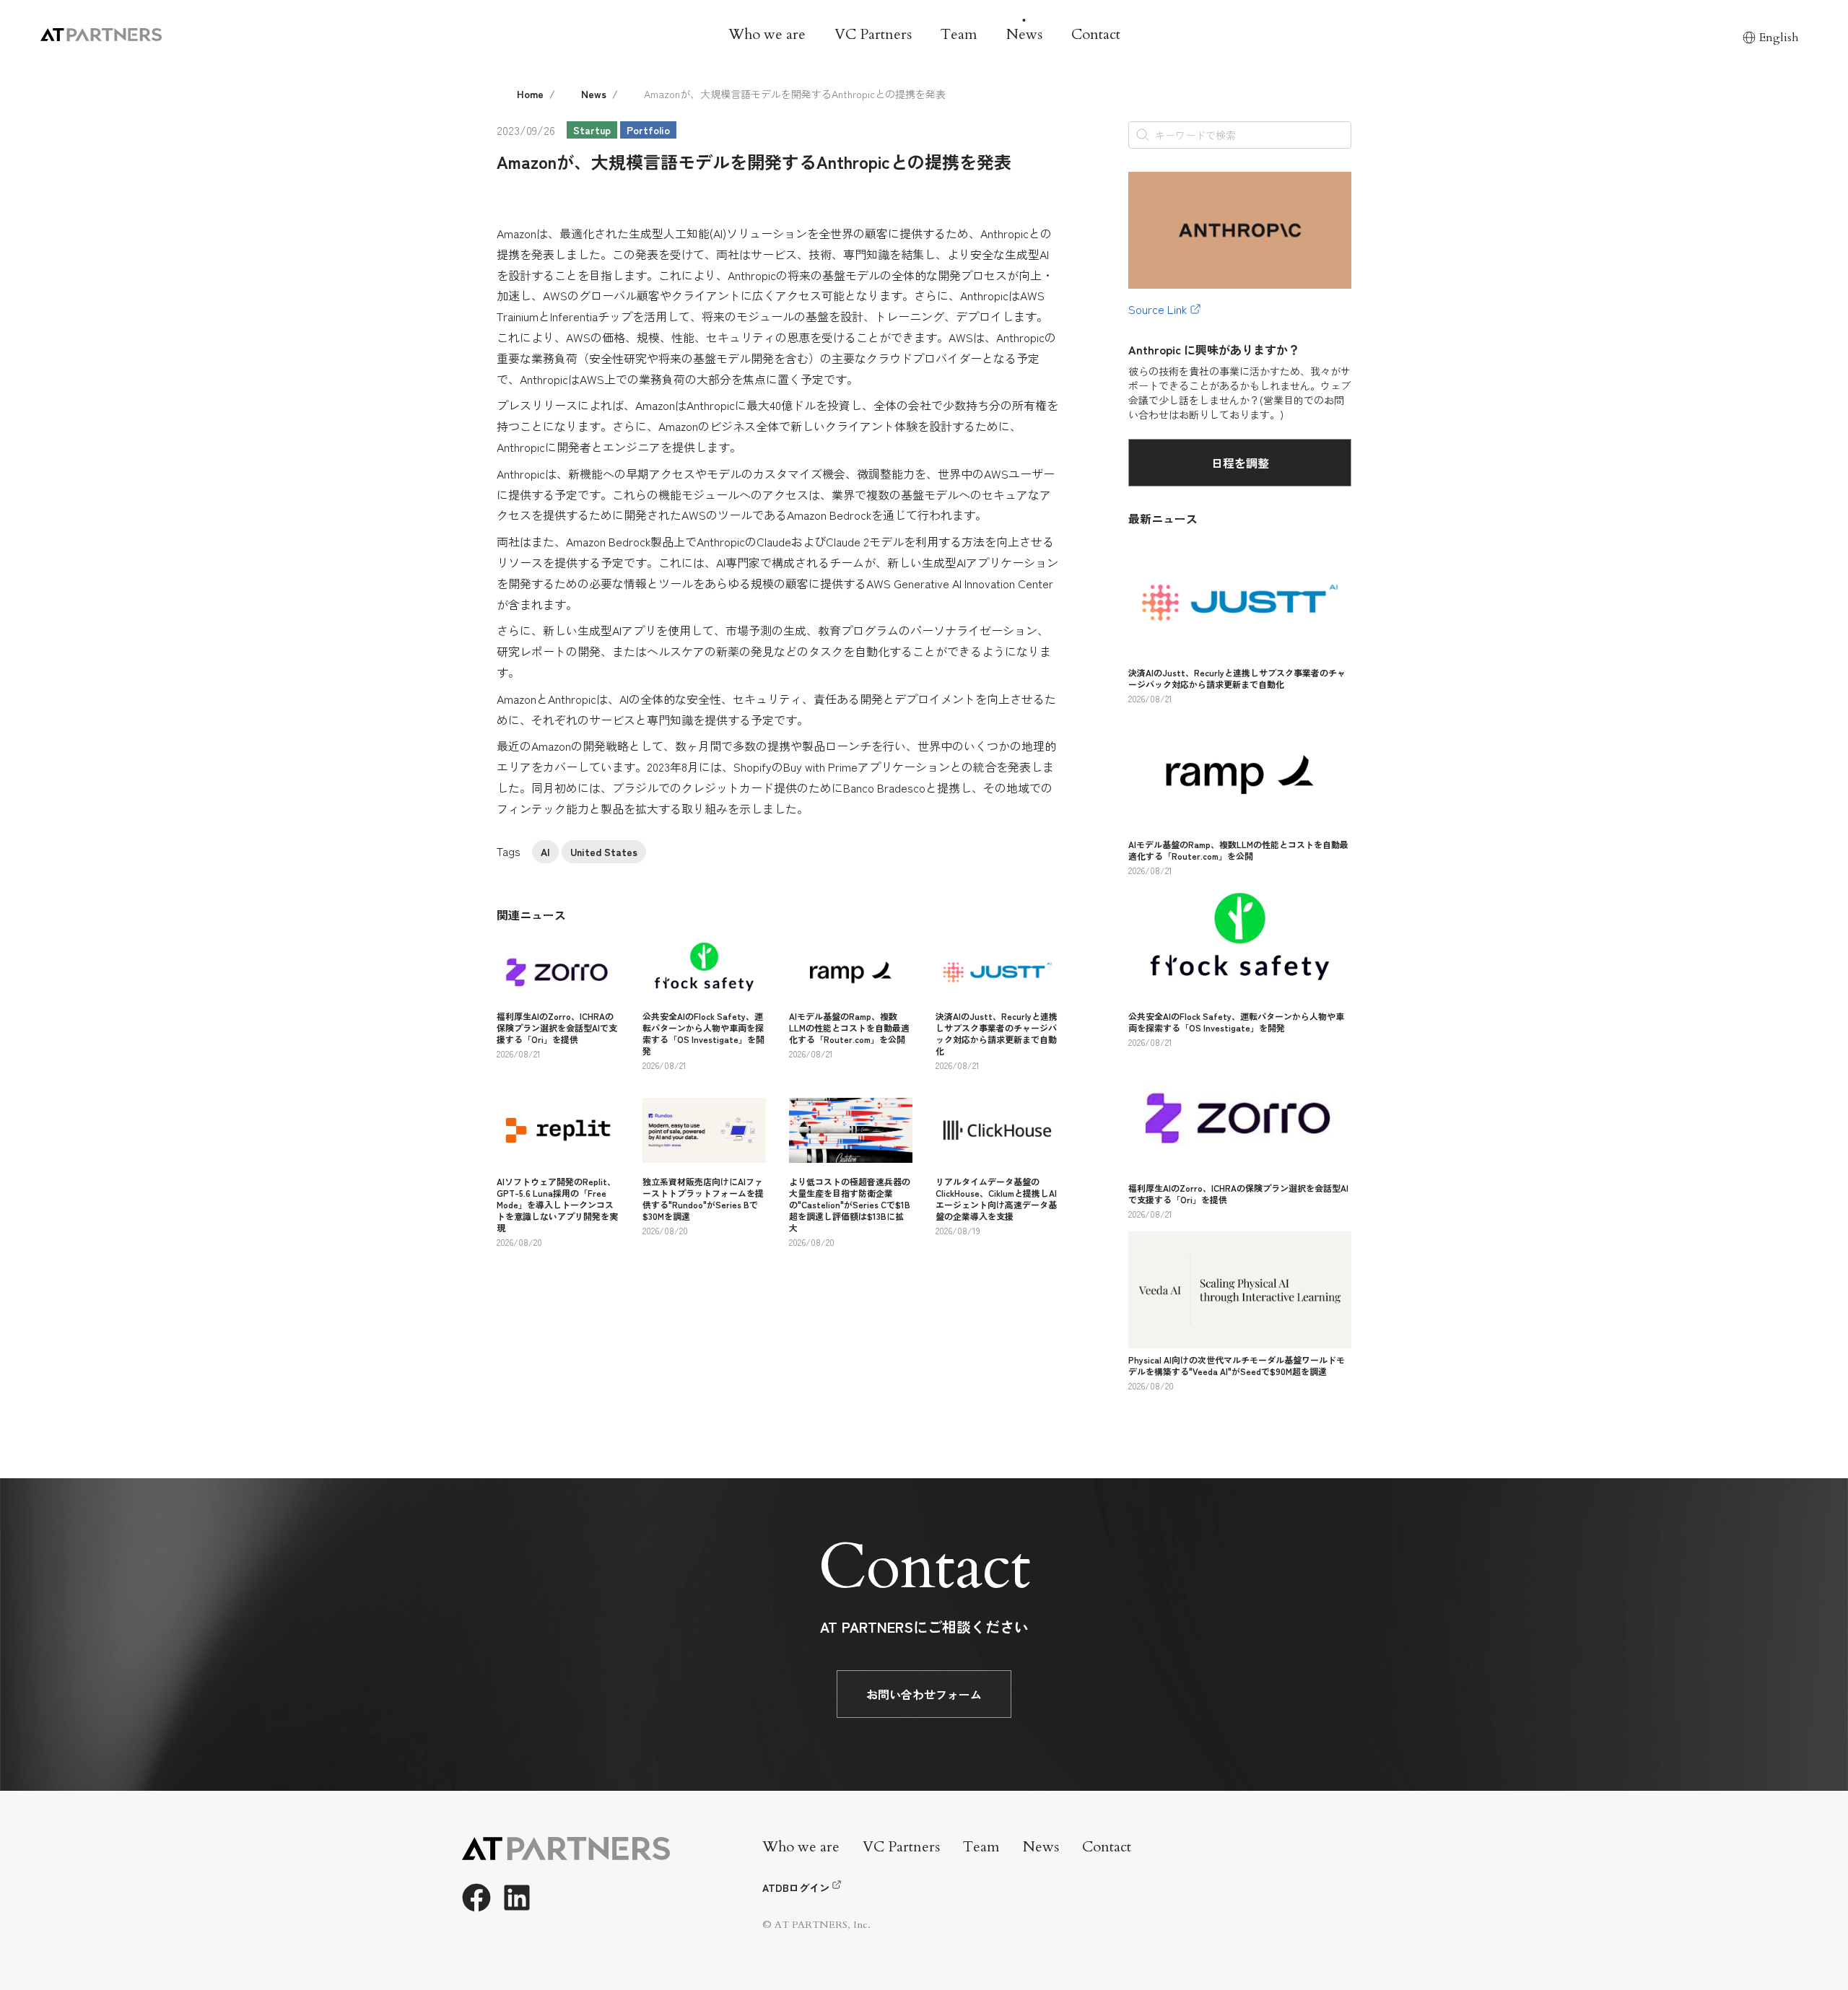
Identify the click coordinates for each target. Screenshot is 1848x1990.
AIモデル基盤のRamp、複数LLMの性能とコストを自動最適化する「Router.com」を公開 (849, 1027)
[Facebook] (476, 1898)
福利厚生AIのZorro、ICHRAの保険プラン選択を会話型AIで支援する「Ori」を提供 (557, 1027)
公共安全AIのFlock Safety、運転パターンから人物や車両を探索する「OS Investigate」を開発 (703, 1033)
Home (530, 94)
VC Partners (873, 34)
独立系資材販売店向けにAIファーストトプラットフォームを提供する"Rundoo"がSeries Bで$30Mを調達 (703, 1199)
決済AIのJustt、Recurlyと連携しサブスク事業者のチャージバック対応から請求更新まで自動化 (997, 1033)
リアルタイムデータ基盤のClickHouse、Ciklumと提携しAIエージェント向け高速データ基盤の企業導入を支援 (996, 1199)
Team (959, 34)
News (1024, 34)
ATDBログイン (796, 1888)
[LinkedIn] (517, 1898)
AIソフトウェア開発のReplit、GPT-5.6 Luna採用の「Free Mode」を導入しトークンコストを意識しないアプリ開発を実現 (557, 1204)
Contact (1096, 34)
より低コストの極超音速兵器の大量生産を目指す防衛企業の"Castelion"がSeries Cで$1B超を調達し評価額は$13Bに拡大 (850, 1204)
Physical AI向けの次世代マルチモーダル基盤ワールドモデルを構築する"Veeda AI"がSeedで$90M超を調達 (1237, 1365)
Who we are (767, 34)
